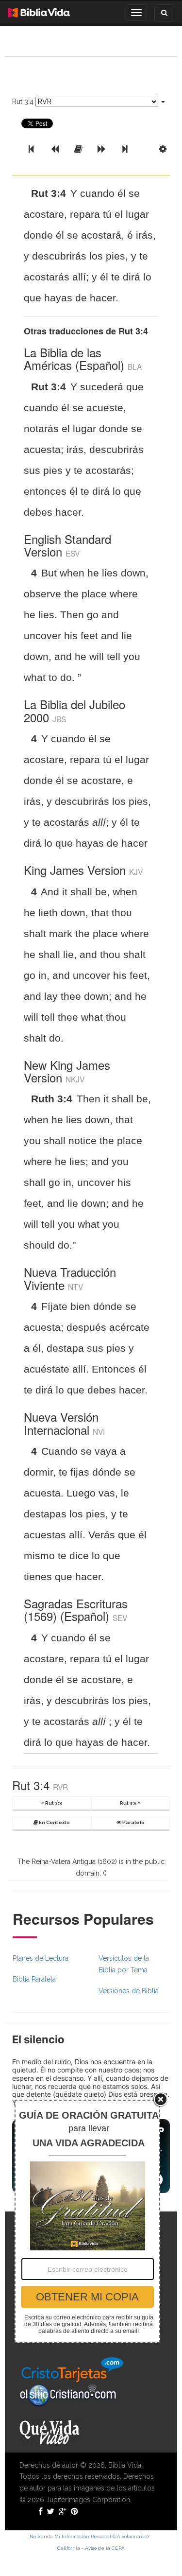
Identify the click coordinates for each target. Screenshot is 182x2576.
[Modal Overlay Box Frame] (87, 2221)
